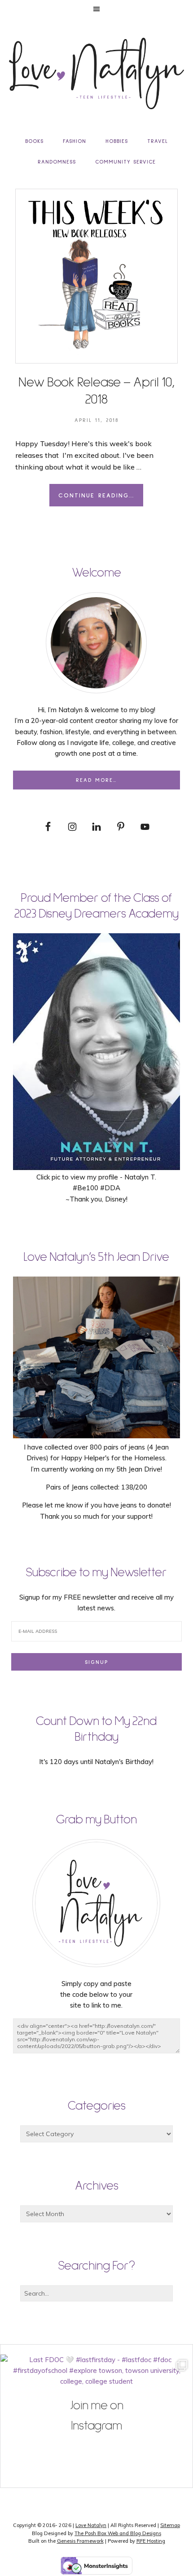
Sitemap (170, 2525)
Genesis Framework (80, 2541)
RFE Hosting (151, 2541)
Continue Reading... (96, 496)
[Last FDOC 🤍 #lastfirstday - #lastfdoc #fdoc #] (96, 2451)
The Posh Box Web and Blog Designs (118, 2533)
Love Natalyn (91, 2525)
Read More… (96, 780)
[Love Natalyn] (96, 73)
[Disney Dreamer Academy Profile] (96, 1166)
